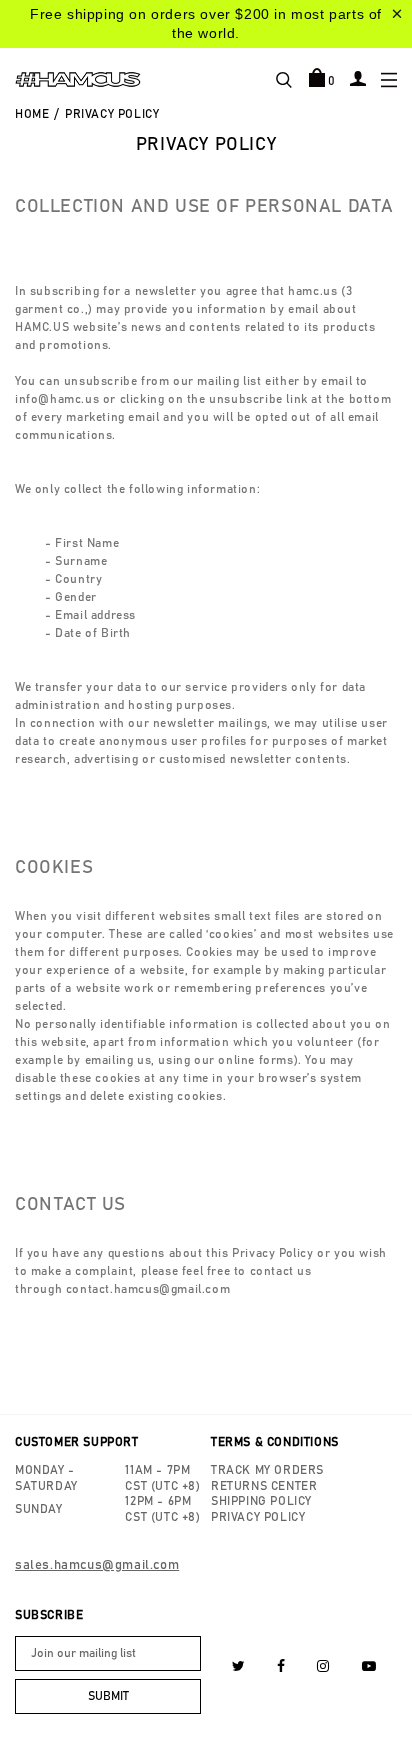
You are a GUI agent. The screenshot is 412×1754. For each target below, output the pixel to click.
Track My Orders (267, 1470)
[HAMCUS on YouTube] (369, 1667)
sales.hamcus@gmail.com (97, 1565)
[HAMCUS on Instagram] (323, 1667)
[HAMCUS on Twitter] (239, 1667)
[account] (358, 78)
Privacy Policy (258, 1517)
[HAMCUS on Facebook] (281, 1667)
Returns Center (264, 1486)
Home (32, 114)
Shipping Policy (261, 1501)
